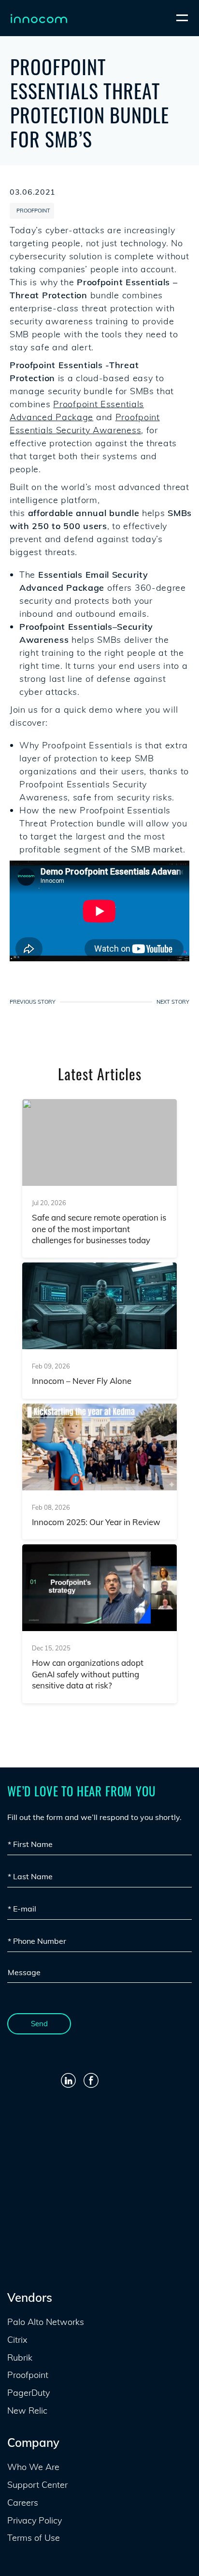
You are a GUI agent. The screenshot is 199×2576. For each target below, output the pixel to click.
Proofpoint (100, 282)
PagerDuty (28, 2393)
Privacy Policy (35, 2520)
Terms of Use (34, 2538)
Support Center (37, 2485)
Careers (23, 2503)
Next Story (173, 1002)
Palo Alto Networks (46, 2322)
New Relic (27, 2410)
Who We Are (33, 2467)
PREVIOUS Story (33, 1002)
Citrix (17, 2340)
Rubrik (20, 2357)
